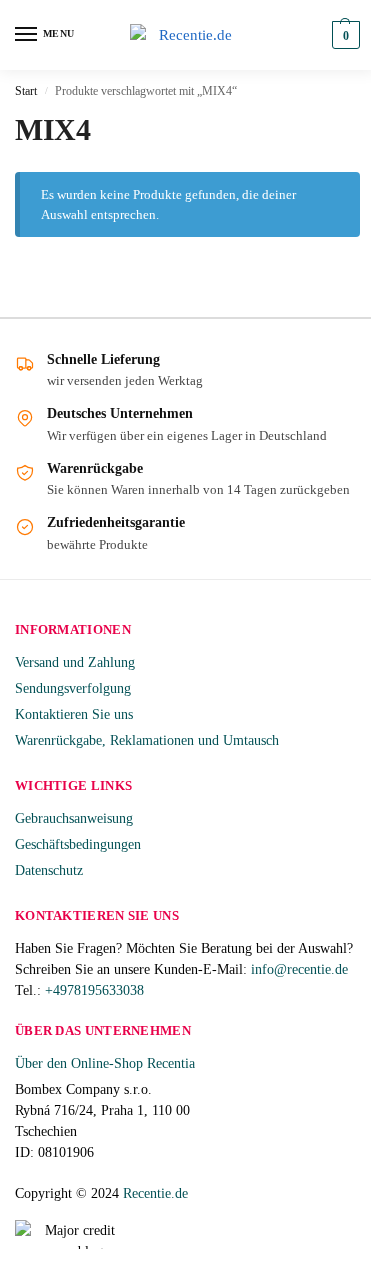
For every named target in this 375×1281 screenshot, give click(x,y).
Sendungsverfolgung (73, 688)
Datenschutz (49, 870)
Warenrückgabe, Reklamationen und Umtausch (147, 740)
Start (26, 91)
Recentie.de (155, 1193)
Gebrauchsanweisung (74, 818)
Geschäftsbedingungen (78, 844)
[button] (343, 35)
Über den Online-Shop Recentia (105, 1063)
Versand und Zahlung (75, 662)
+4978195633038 (94, 990)
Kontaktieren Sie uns (74, 714)
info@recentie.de (299, 969)
